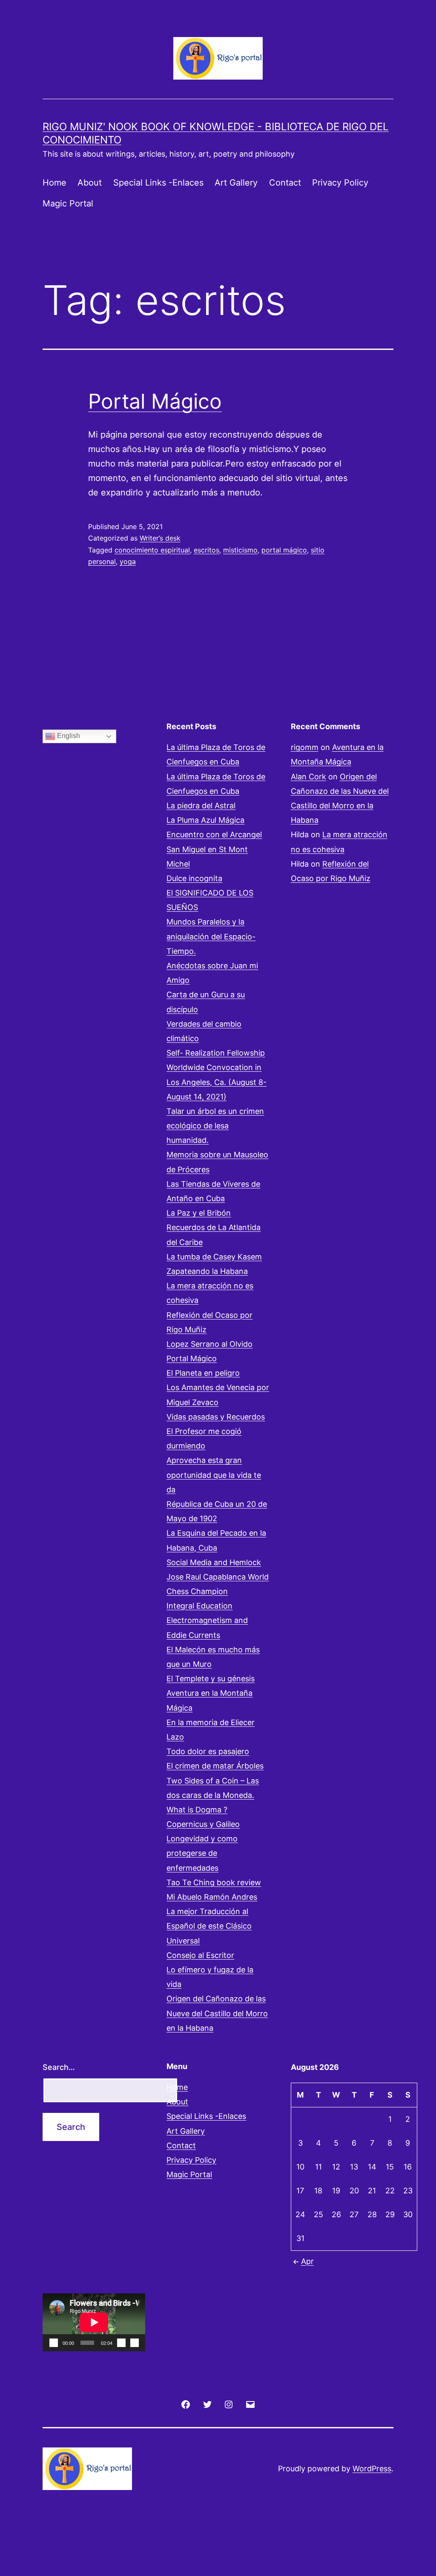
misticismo (240, 550)
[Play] (54, 2343)
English (68, 736)
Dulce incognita (194, 878)
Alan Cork (308, 777)
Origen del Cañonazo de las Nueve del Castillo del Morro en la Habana (217, 2013)
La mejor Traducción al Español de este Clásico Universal (209, 1926)
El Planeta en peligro (203, 1373)
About (90, 183)
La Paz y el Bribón (199, 1213)
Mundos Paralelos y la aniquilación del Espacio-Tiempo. (211, 936)
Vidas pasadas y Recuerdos (216, 1417)
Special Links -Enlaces (158, 183)
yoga (128, 561)
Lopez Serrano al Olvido (209, 1344)
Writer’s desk (160, 538)
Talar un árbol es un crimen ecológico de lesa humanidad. (215, 1126)
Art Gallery (236, 183)
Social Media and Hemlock (214, 1562)
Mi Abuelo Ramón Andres (212, 1897)
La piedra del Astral (201, 806)
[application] (94, 2322)
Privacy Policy (340, 183)
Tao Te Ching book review (214, 1882)
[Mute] (121, 2343)
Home (54, 183)
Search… (59, 2067)
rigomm (305, 747)
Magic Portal (68, 203)
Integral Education (199, 1606)
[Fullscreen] (135, 2343)
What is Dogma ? (197, 1810)
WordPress (372, 2469)
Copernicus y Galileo (203, 1824)
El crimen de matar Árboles (215, 1766)
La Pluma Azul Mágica (205, 820)
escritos (207, 550)
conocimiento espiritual (152, 550)
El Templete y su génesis (211, 1679)
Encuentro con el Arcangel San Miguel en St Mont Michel (214, 849)
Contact (285, 183)
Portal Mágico (155, 401)
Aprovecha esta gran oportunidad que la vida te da (214, 1475)
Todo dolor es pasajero (208, 1751)
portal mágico (284, 550)
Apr (307, 2261)
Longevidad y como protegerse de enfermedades (202, 1853)
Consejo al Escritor (200, 1955)
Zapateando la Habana (207, 1271)
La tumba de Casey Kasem (214, 1257)
